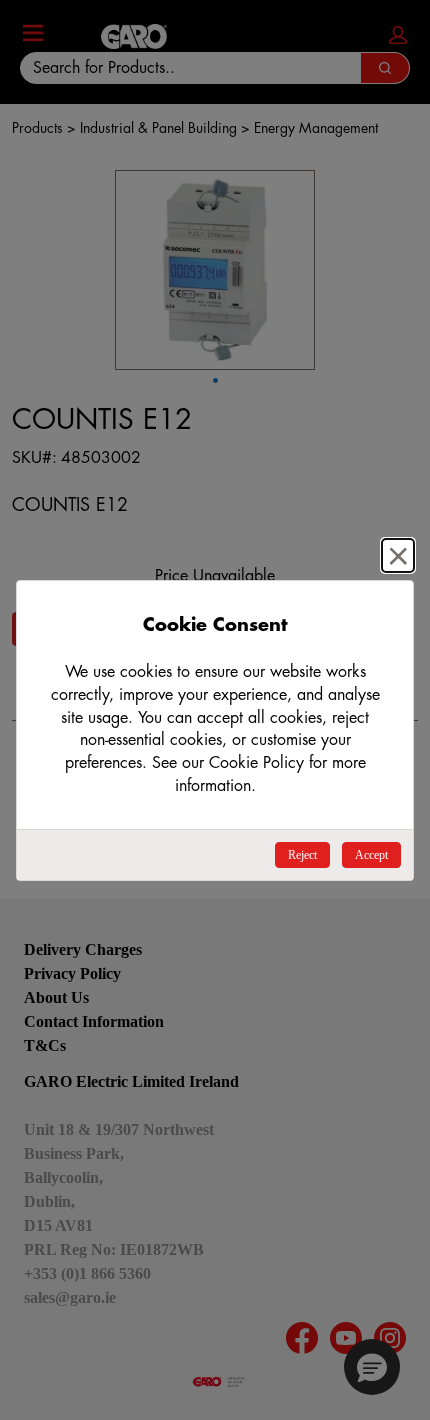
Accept (371, 855)
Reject (302, 855)
